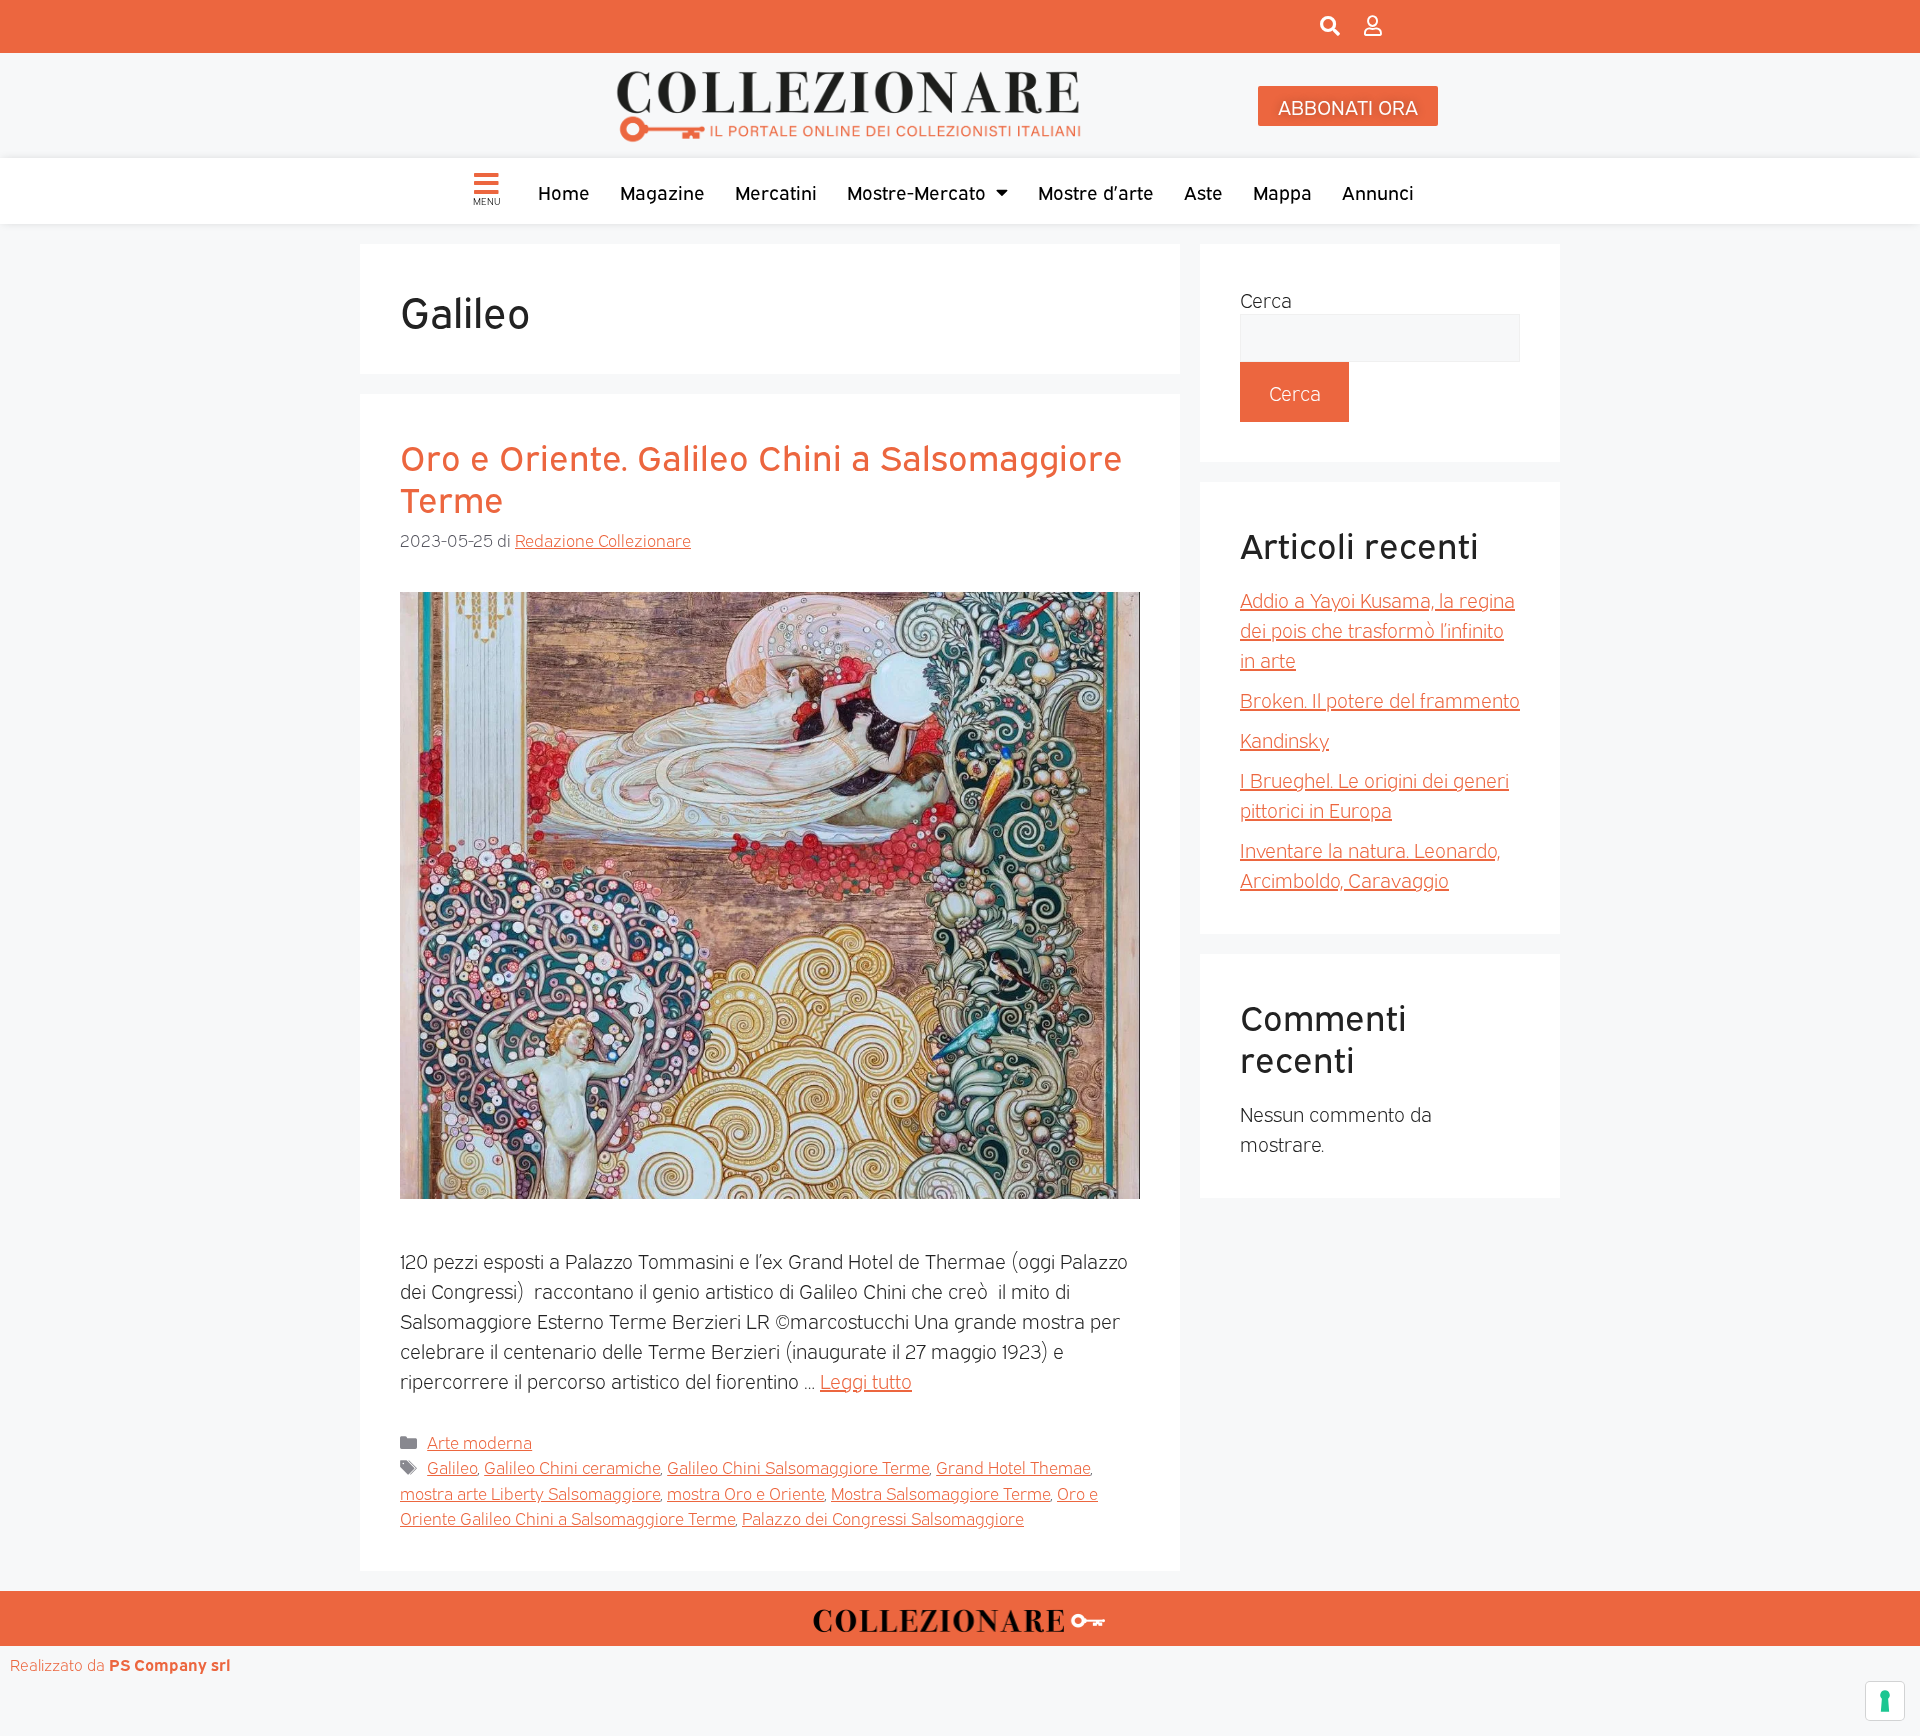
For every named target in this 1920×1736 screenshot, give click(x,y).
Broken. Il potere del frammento (1380, 699)
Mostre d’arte (1096, 191)
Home (564, 191)
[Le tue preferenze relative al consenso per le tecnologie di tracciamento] (1885, 1701)
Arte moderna (479, 1441)
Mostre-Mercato (916, 191)
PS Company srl (170, 1664)
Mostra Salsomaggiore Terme (940, 1492)
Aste (1203, 191)
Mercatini (776, 191)
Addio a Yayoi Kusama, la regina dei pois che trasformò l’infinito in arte (1377, 629)
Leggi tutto (866, 1380)
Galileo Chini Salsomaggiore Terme (798, 1466)
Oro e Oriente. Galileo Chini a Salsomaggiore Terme (761, 476)
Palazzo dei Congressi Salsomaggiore (883, 1517)
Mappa (1282, 191)
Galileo (452, 1466)
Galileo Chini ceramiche (572, 1466)
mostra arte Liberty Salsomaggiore (530, 1492)
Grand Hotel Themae (1013, 1466)
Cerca (1266, 299)
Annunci (1378, 191)
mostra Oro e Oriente (745, 1492)
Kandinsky (1284, 739)
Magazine (662, 191)
